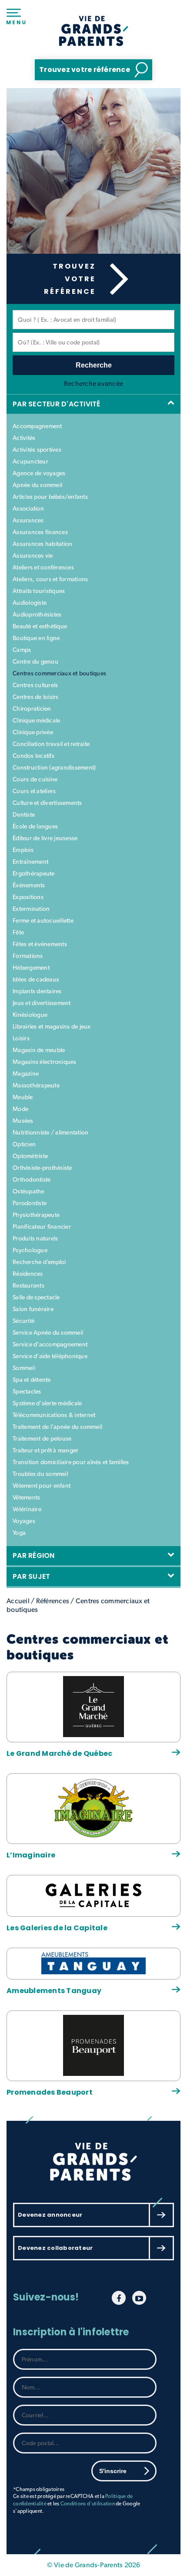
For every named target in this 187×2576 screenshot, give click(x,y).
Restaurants (28, 1285)
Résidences (28, 1274)
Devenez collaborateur (55, 2248)
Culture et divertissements (47, 803)
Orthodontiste (32, 1179)
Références (53, 1601)
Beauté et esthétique (40, 626)
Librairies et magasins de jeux (52, 1026)
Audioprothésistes (37, 614)
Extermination (31, 909)
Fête (18, 932)
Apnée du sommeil (37, 485)
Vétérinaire (27, 1509)
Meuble (23, 1097)
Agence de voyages (39, 473)
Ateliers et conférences (43, 567)
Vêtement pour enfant (42, 1486)
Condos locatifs (33, 756)
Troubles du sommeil (40, 1474)
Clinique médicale (36, 720)
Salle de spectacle (36, 1297)
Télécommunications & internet (54, 1415)
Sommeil (24, 1368)
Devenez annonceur (50, 2215)
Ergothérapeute (34, 873)
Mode (20, 1109)
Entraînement (30, 862)
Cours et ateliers (34, 791)
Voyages (24, 1521)
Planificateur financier (42, 1227)
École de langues (35, 826)
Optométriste (30, 1156)
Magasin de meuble (39, 1050)
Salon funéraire (33, 1309)
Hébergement (31, 968)
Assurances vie (33, 555)
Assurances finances (40, 532)
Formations (28, 956)
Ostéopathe (28, 1191)
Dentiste (24, 814)
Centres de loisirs (36, 697)
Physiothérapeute (36, 1215)
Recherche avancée (93, 383)
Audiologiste (30, 603)
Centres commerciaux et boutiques (59, 673)
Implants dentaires (37, 991)
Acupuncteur (30, 461)
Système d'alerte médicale (47, 1403)
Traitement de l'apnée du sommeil (57, 1427)
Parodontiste (30, 1203)
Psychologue (30, 1250)
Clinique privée (33, 732)
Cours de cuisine (35, 779)
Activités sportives (37, 450)
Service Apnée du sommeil (48, 1332)
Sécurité (23, 1321)
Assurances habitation (42, 544)
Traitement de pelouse (42, 1438)
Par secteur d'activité (58, 404)
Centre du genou (35, 661)
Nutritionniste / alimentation (50, 1132)
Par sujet (33, 1576)
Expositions (28, 897)
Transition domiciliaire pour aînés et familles (71, 1462)
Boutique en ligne (36, 638)
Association (28, 508)
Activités (24, 438)
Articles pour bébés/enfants (50, 497)
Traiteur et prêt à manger (45, 1450)
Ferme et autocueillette (43, 920)
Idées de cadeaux (36, 979)
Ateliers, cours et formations (50, 579)
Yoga (19, 1533)
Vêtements (26, 1497)
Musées (23, 1121)
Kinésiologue (30, 1015)
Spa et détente (32, 1380)
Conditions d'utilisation (88, 2504)
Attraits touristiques (39, 591)
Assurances (28, 520)
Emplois (23, 850)
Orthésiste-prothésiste (42, 1168)
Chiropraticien (32, 709)
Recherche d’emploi (39, 1262)
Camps (22, 650)
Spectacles (27, 1391)
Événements (29, 885)
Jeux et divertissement (42, 1003)
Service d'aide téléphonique (50, 1356)
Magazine (26, 1073)
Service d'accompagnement (50, 1344)
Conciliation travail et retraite (51, 744)
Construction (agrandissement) (54, 767)
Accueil (18, 1601)
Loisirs (21, 1038)
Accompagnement (37, 426)
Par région (35, 1555)
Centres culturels (35, 685)
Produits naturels (35, 1238)
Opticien (24, 1144)
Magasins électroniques (45, 1062)
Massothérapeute (36, 1085)
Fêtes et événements (40, 944)
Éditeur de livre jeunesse (45, 838)
